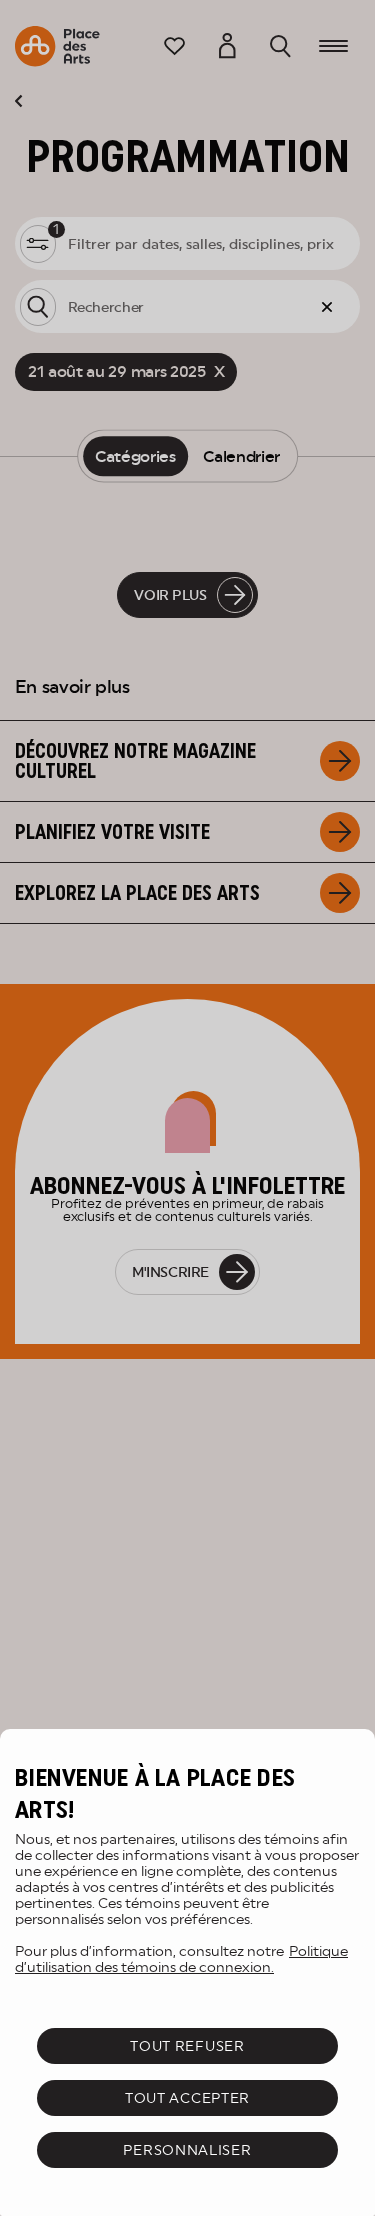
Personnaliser (187, 2150)
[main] (187, 1972)
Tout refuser (187, 2046)
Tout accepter (187, 2098)
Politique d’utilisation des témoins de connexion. (181, 1959)
